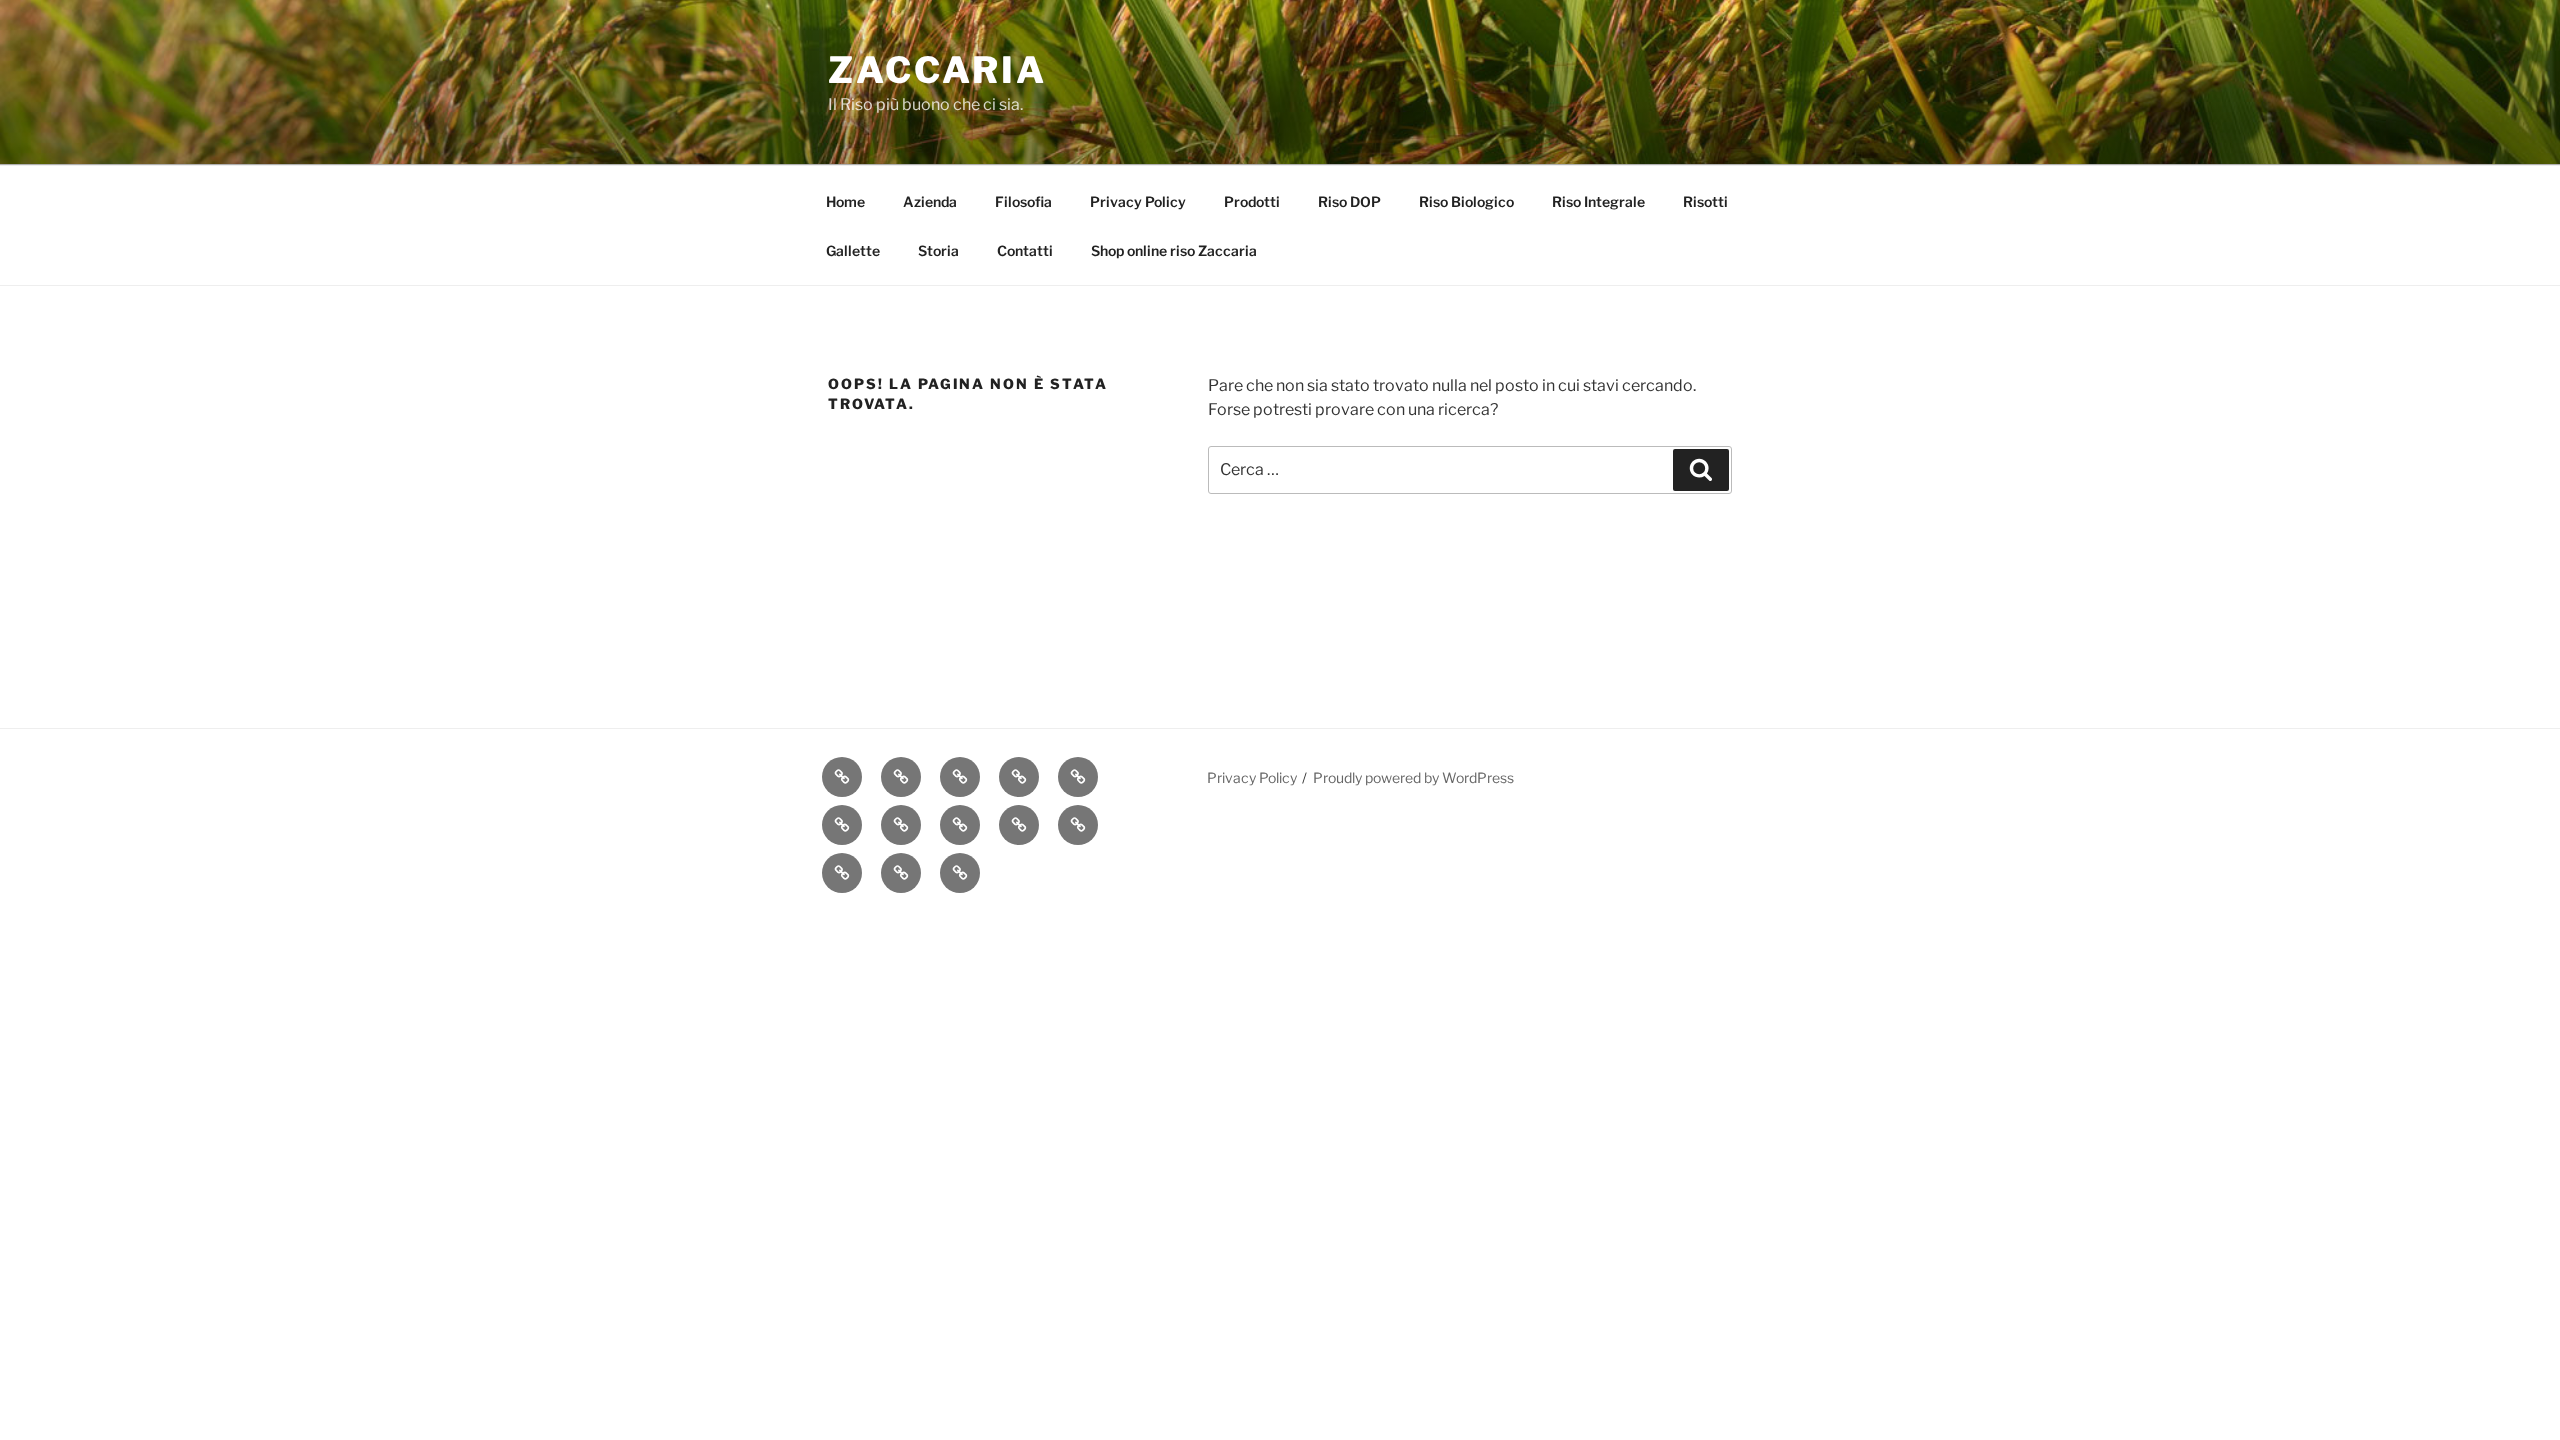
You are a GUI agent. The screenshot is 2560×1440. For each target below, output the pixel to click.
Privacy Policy (1138, 201)
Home (845, 201)
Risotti (1705, 201)
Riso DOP (1349, 201)
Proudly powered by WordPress (1413, 777)
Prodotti (1252, 201)
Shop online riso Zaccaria (1174, 250)
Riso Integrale (1598, 201)
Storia (938, 250)
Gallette (853, 250)
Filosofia (1023, 201)
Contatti (1025, 250)
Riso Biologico (1466, 201)
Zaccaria (937, 70)
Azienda (930, 201)
